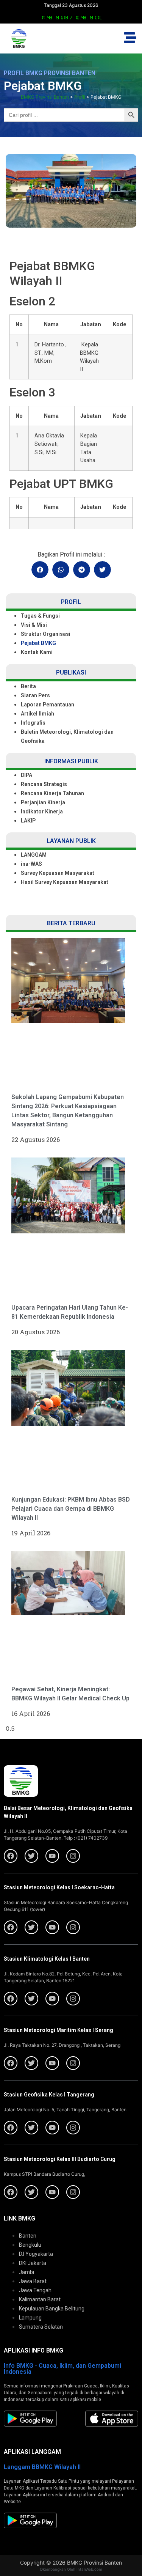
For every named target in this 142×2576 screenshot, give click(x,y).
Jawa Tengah (35, 2290)
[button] (40, 570)
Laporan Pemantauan (48, 705)
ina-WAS (31, 864)
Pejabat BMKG (38, 643)
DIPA (27, 775)
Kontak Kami (37, 652)
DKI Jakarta (33, 2263)
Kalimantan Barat (40, 2299)
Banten (28, 2236)
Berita (28, 686)
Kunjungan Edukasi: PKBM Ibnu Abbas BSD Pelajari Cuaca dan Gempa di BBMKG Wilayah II (71, 1509)
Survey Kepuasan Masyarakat (58, 873)
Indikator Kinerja (42, 811)
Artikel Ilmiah (37, 714)
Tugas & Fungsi (40, 616)
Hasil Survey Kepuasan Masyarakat (65, 882)
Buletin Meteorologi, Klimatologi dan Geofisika (67, 736)
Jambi (27, 2272)
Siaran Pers (35, 695)
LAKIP (28, 821)
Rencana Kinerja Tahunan (52, 793)
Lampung (30, 2318)
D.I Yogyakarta (36, 2254)
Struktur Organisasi (46, 634)
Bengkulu (30, 2245)
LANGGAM (34, 855)
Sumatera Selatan (41, 2327)
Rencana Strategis (44, 784)
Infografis (33, 723)
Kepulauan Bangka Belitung (52, 2309)
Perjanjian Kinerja (43, 802)
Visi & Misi (34, 625)
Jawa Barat (33, 2281)
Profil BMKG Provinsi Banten (50, 73)
